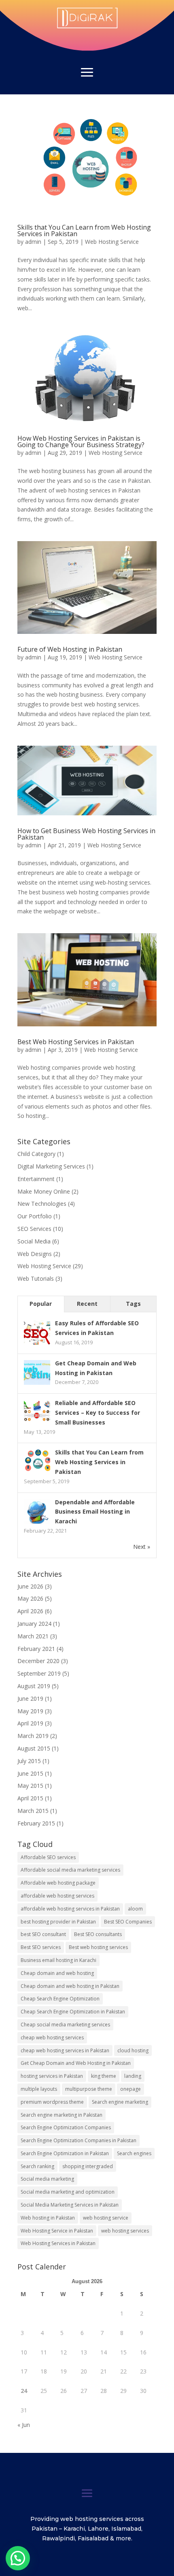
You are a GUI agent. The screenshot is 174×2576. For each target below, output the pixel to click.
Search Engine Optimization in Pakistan (65, 2153)
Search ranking (37, 2166)
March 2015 (33, 1811)
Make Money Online (44, 1191)
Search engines (134, 2153)
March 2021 (33, 1636)
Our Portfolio (35, 1216)
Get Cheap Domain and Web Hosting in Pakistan (76, 2063)
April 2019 (30, 1723)
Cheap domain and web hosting (57, 1973)
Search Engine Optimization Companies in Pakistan (79, 2140)
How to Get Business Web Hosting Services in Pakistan (86, 834)
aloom (135, 1909)
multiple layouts (39, 2089)
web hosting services (125, 2231)
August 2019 (34, 1686)
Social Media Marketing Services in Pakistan (70, 2205)
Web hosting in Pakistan (48, 2218)
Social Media (34, 1241)
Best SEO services (41, 1947)
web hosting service (106, 2218)
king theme (104, 2076)
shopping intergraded (88, 2166)
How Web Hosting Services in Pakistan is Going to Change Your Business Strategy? (81, 441)
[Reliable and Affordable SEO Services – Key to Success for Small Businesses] (37, 1424)
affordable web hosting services (57, 1896)
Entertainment (36, 1179)
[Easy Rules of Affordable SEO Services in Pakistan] (37, 1344)
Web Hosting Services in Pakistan (58, 2243)
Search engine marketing (120, 2102)
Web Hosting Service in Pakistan (57, 2231)
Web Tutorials (36, 1278)
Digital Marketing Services (51, 1166)
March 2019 (33, 1736)
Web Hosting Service (112, 242)
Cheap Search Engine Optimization (60, 1999)
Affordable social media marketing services (70, 1870)
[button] (18, 2558)
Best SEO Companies (128, 1922)
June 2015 (30, 1773)
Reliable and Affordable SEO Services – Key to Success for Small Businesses (98, 1413)
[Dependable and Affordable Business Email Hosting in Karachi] (37, 1523)
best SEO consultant (43, 1934)
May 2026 (30, 1598)
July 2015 (29, 1761)
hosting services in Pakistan (52, 2076)
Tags (133, 1304)
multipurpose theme (89, 2089)
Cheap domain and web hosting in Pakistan (70, 1986)
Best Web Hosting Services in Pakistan (76, 1042)
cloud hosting (133, 2050)
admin (33, 242)
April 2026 (30, 1611)
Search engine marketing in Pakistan (62, 2115)
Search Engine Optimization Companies (66, 2127)
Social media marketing (47, 2179)
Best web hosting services (98, 1947)
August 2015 (34, 1748)
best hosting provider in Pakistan (58, 1922)
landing (133, 2076)
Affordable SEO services (48, 1857)
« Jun (24, 2425)
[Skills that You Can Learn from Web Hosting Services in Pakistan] (37, 1473)
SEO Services (34, 1229)
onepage (130, 2089)
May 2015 (30, 1786)
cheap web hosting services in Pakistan (65, 2050)
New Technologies (42, 1204)
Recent (87, 1304)
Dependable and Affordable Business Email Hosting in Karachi (95, 1512)
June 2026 (30, 1586)
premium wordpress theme (52, 2102)
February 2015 (36, 1823)
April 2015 (30, 1798)
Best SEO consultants (98, 1934)
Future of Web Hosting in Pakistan (70, 649)
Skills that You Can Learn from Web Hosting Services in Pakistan (84, 230)
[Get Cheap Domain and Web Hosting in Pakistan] (37, 1384)
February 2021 (36, 1649)
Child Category (36, 1154)
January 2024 (34, 1624)
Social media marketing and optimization (68, 2192)
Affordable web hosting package (58, 1883)
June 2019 (30, 1698)
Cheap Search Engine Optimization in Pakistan (73, 2012)
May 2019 (30, 1711)
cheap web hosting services (52, 2038)
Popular (41, 1304)
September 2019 (39, 1673)
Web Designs (35, 1254)
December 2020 (38, 1661)
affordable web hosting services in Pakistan (70, 1909)
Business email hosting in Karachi (58, 1960)
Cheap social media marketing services (65, 2025)
